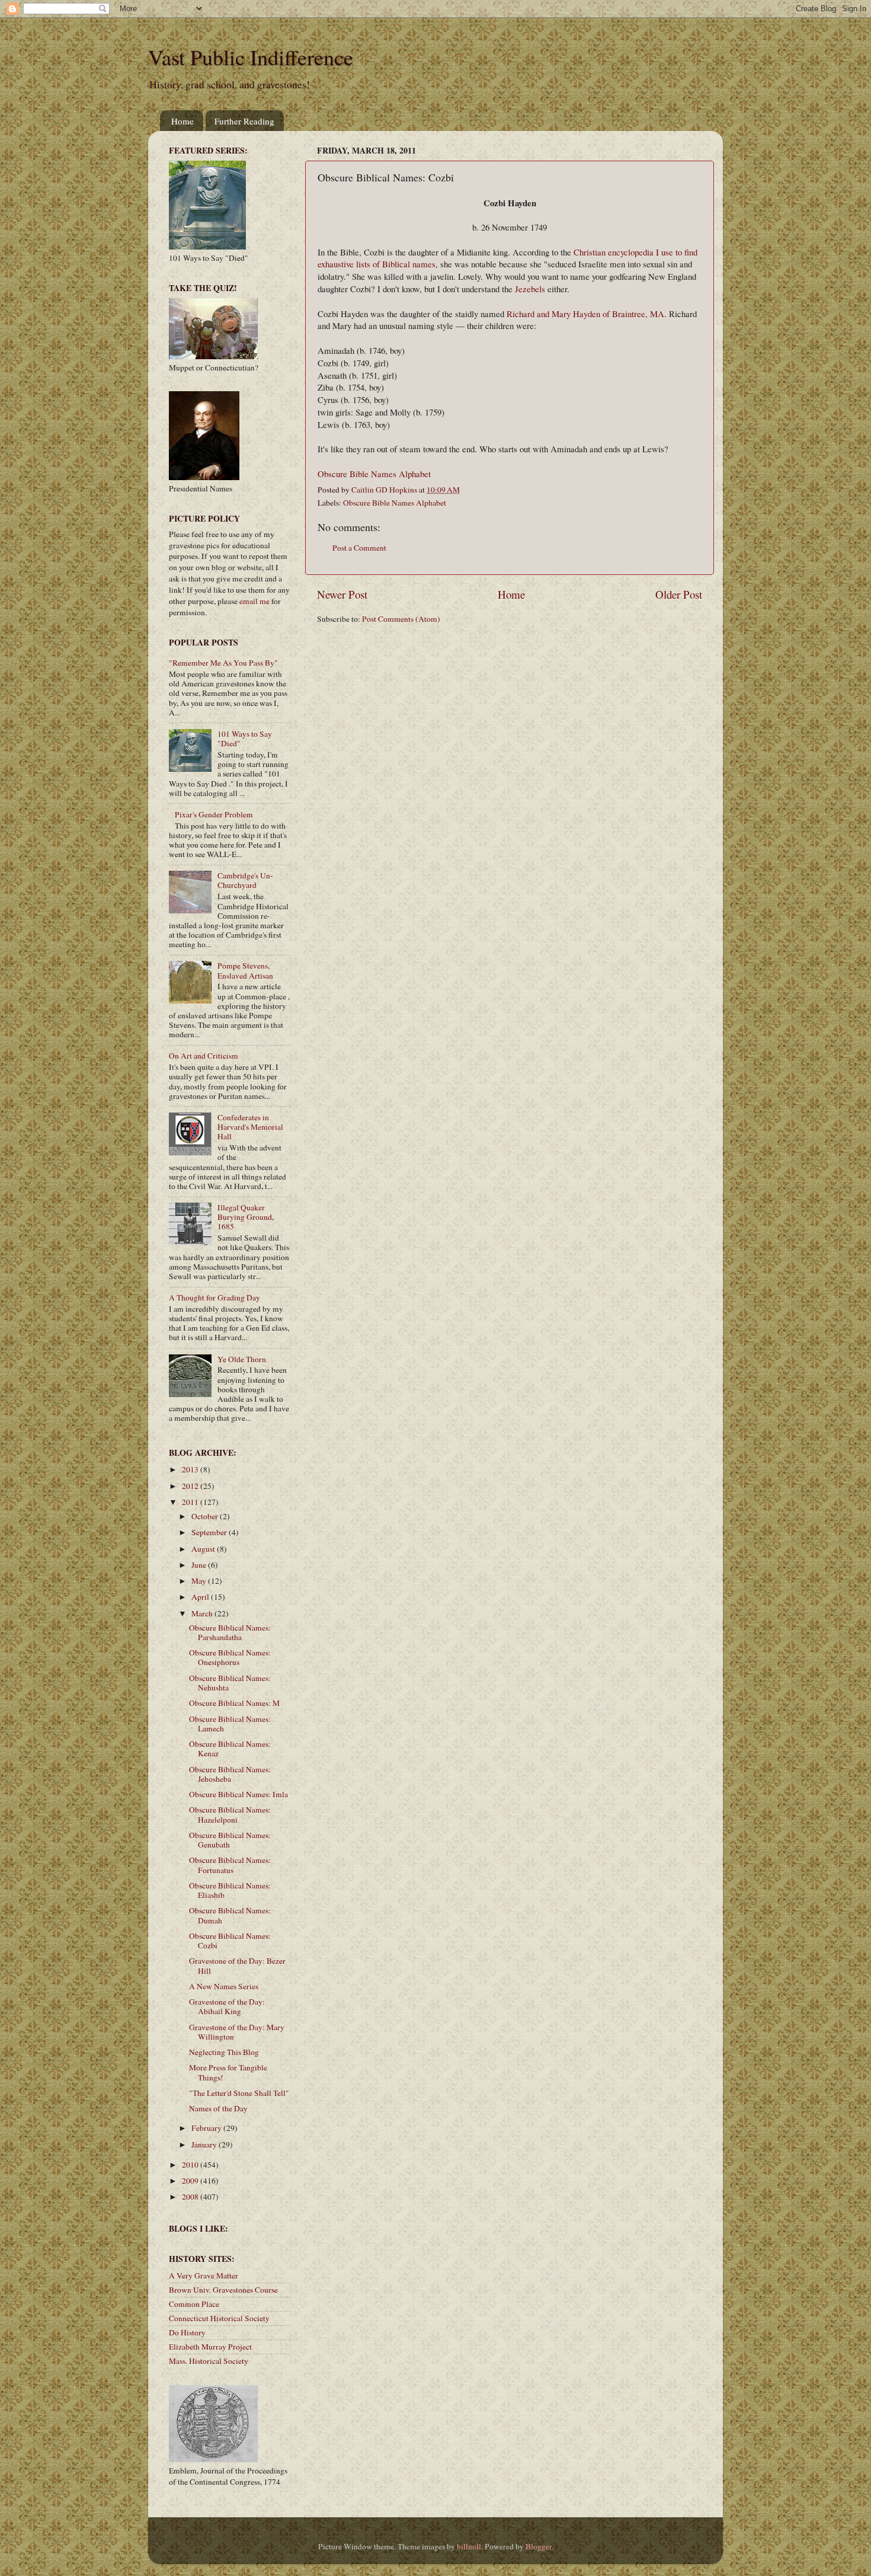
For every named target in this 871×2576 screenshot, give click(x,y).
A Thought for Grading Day (214, 1297)
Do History (187, 2332)
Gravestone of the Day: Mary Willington (237, 2032)
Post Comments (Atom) (401, 619)
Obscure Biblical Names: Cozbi (230, 1941)
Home (182, 121)
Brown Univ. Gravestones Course (223, 2290)
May (200, 1581)
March (203, 1613)
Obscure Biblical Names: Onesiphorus (230, 1657)
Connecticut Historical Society (219, 2318)
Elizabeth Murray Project (210, 2347)
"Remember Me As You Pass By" (223, 663)
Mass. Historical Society (209, 2361)
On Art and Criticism (204, 1056)
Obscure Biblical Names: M (234, 1703)
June (200, 1565)
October (206, 1516)
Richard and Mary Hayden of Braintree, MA (585, 314)
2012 (191, 1486)
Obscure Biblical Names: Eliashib (230, 1890)
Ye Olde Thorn (242, 1359)
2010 (191, 2165)
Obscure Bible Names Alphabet (374, 474)
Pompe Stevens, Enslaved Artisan (245, 970)
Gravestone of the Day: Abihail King (227, 2006)
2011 (191, 1502)
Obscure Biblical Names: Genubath (230, 1840)
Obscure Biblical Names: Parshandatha (230, 1632)
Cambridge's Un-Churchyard (245, 880)
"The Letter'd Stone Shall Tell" (239, 2093)
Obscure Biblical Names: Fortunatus (230, 1865)
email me (254, 601)
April (201, 1597)
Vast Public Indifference (251, 57)
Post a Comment (359, 548)
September (210, 1532)
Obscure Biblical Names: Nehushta (230, 1683)
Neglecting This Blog (224, 2052)
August (204, 1549)
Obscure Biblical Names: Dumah (230, 1915)
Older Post (679, 594)
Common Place (194, 2304)
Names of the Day (218, 2108)
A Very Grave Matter (204, 2275)
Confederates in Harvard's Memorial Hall (250, 1127)
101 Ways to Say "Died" (245, 739)
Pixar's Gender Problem (214, 814)
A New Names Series (224, 1986)
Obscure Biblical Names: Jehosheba (230, 1774)
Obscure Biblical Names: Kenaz (230, 1749)
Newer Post (342, 594)
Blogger (539, 2546)
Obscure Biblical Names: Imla (238, 1794)
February (207, 2128)
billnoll (469, 2546)
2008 (191, 2197)
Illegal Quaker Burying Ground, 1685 (246, 1217)
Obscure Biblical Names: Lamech (230, 1724)
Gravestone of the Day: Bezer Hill (237, 1965)
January (205, 2144)
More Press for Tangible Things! (228, 2072)
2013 (191, 1469)
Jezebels (530, 289)
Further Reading (244, 121)
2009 (191, 2181)
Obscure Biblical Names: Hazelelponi (230, 1814)
